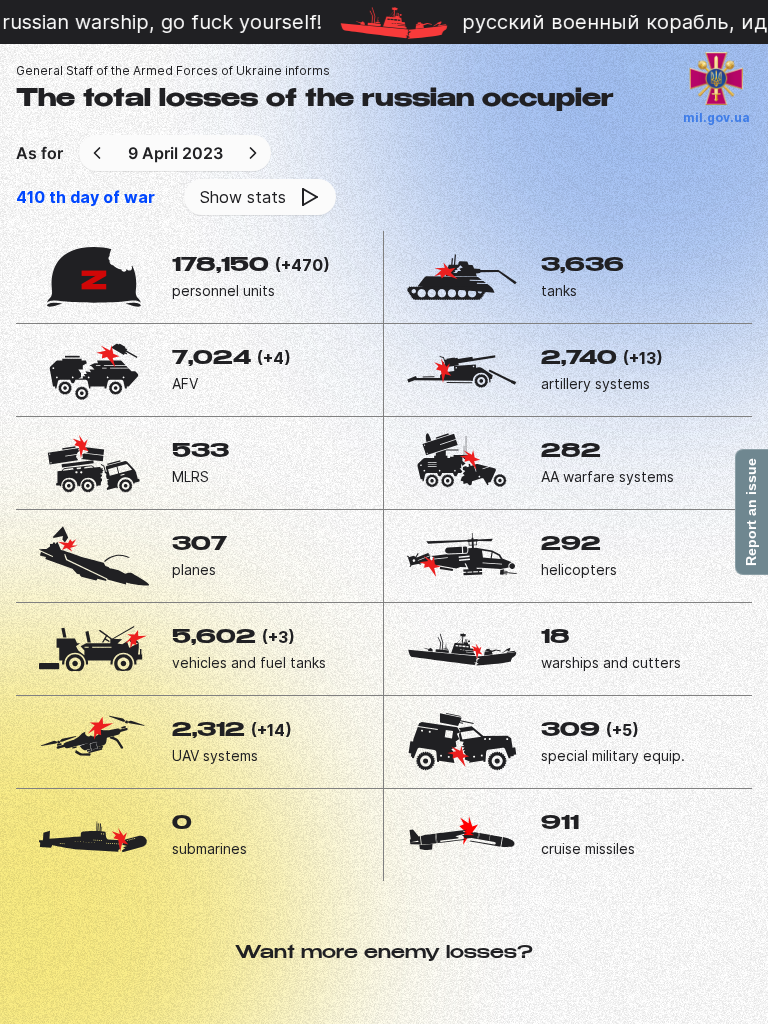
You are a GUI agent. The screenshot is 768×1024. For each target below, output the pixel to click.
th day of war (85, 197)
